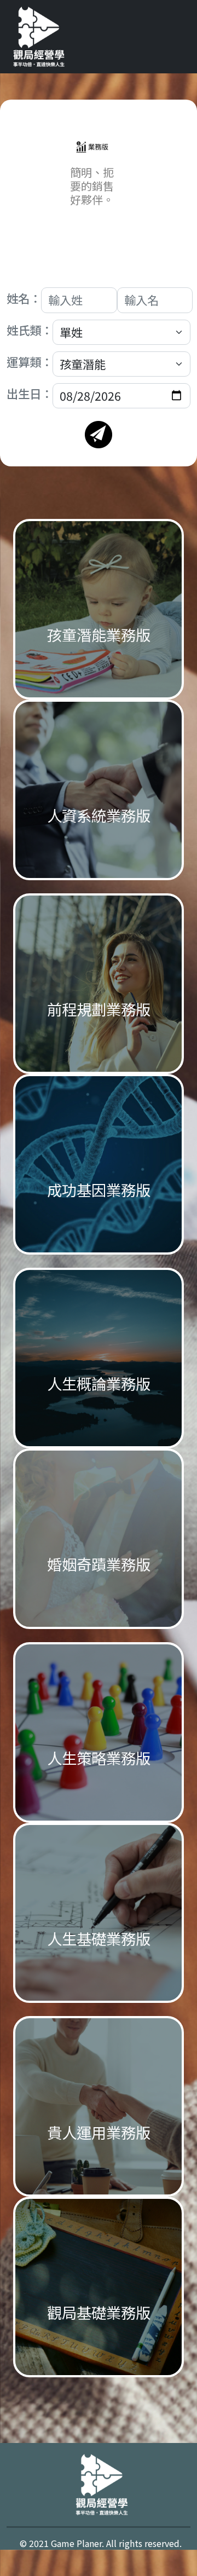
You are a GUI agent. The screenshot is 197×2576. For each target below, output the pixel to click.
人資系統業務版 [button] (99, 815)
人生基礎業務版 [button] (99, 1938)
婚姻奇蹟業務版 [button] (99, 1564)
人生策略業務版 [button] (99, 1758)
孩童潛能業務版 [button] (99, 634)
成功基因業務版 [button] (99, 1189)
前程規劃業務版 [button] (99, 1009)
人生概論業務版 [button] (99, 1383)
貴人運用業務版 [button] (99, 2132)
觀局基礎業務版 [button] (99, 2312)
